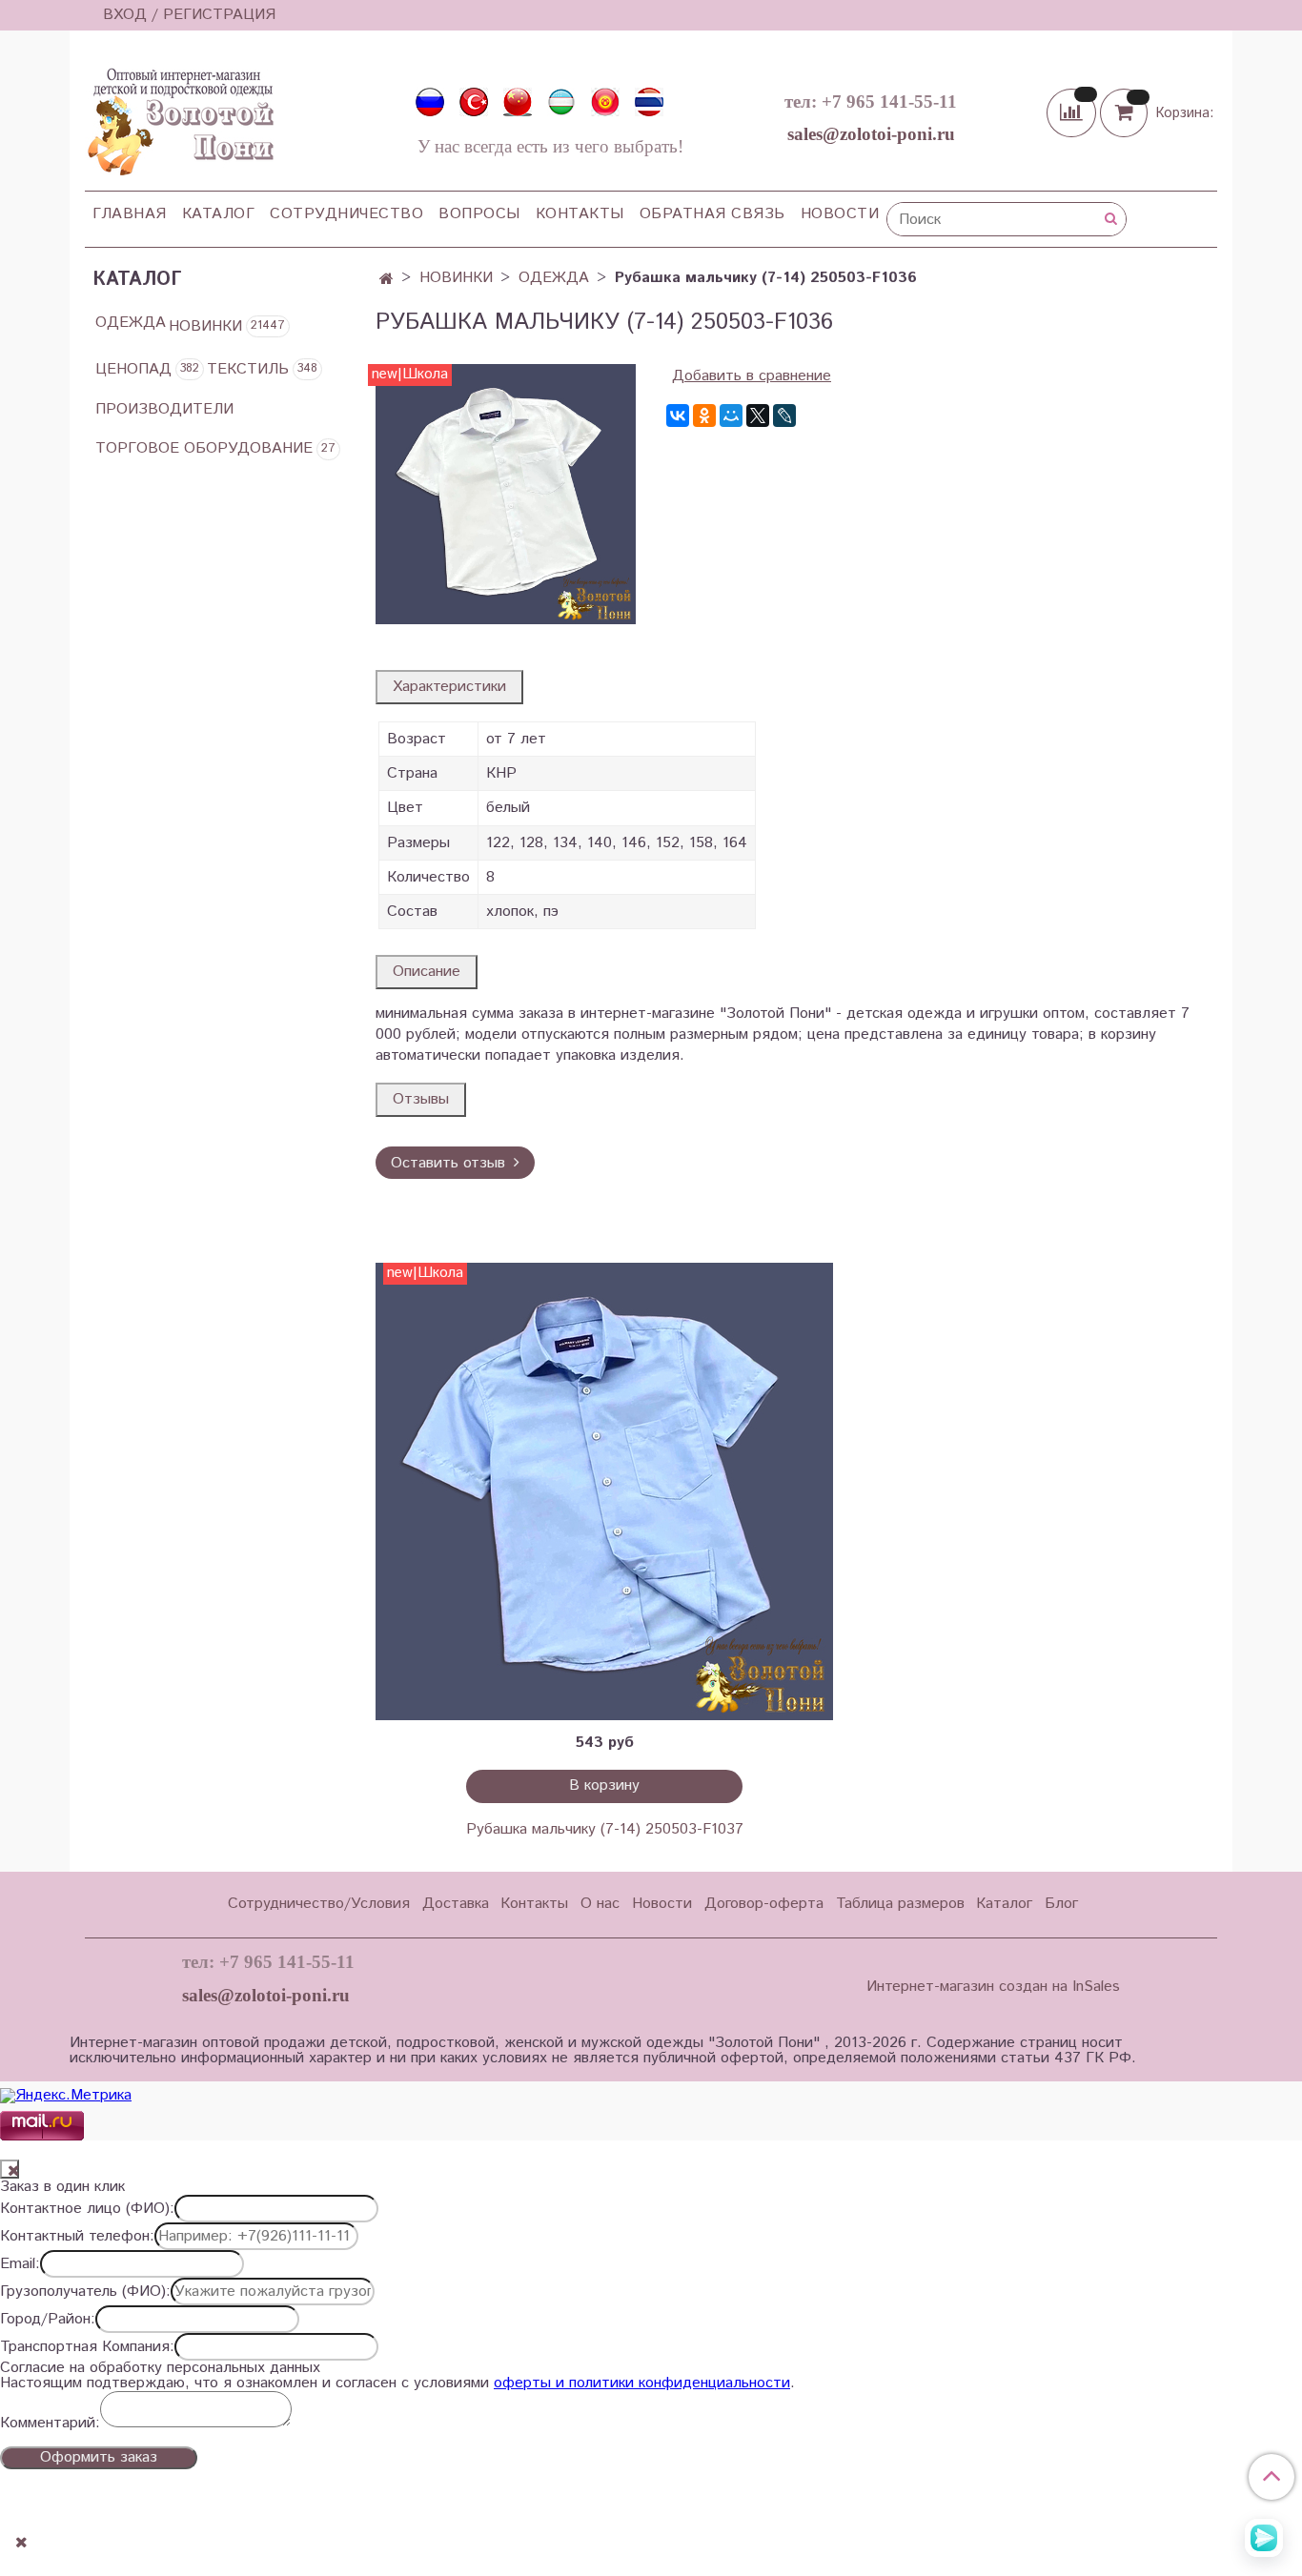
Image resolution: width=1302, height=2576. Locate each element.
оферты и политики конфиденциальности (642, 2383)
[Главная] (387, 280)
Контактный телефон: (77, 2237)
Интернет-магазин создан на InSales (993, 1987)
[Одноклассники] (704, 416)
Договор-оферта (764, 1904)
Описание (427, 972)
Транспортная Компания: (87, 2347)
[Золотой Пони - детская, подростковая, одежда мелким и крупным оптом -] (179, 116)
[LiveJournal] (784, 416)
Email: (20, 2264)
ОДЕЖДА (554, 278)
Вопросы (479, 214)
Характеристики (449, 687)
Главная (130, 214)
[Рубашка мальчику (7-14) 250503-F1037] (604, 1491)
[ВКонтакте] (678, 416)
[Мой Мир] (731, 416)
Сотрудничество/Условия (319, 1904)
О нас (600, 1904)
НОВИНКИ (456, 278)
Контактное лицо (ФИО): (87, 2209)
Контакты (580, 214)
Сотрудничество (346, 214)
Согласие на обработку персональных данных (160, 2368)
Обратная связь (712, 214)
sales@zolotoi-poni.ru (871, 134)
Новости (840, 214)
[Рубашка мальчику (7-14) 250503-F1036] (506, 494)
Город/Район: (48, 2320)
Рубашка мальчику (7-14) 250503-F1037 (605, 1829)
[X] (758, 416)
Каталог (219, 214)
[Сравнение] (1073, 112)
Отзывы (421, 1099)
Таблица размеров (900, 1904)
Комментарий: (50, 2424)
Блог (1061, 1904)
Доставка (456, 1904)
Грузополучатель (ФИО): (85, 2292)
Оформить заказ (99, 2457)
